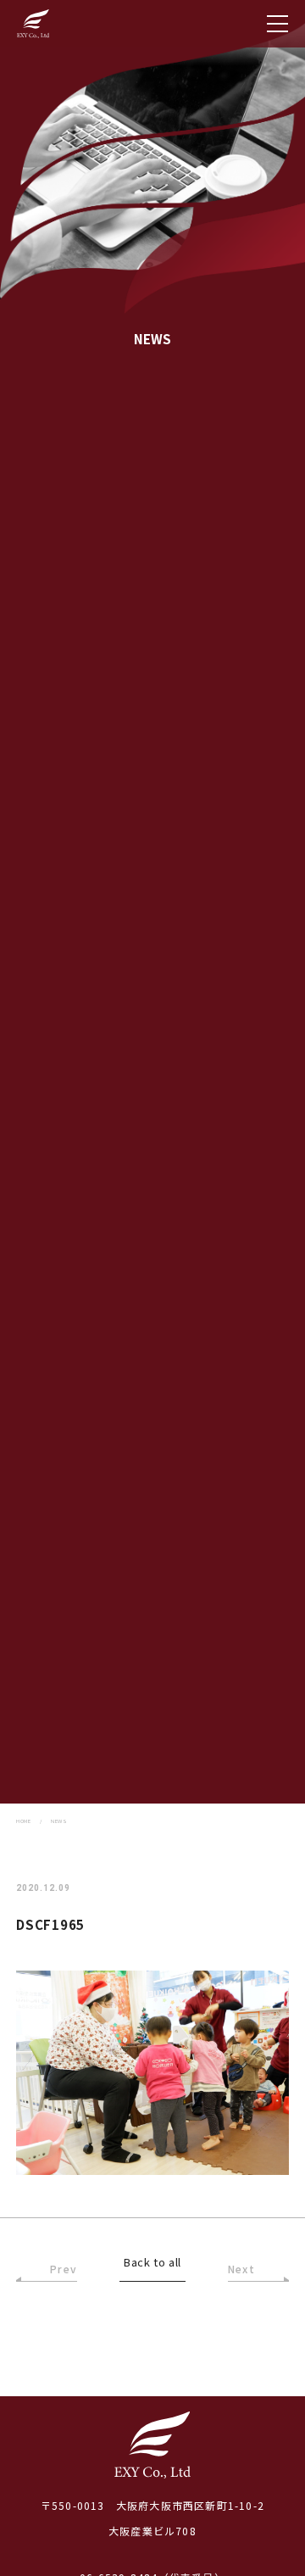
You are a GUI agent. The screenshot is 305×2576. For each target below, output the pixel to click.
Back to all (152, 2263)
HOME (23, 1821)
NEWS (59, 1821)
